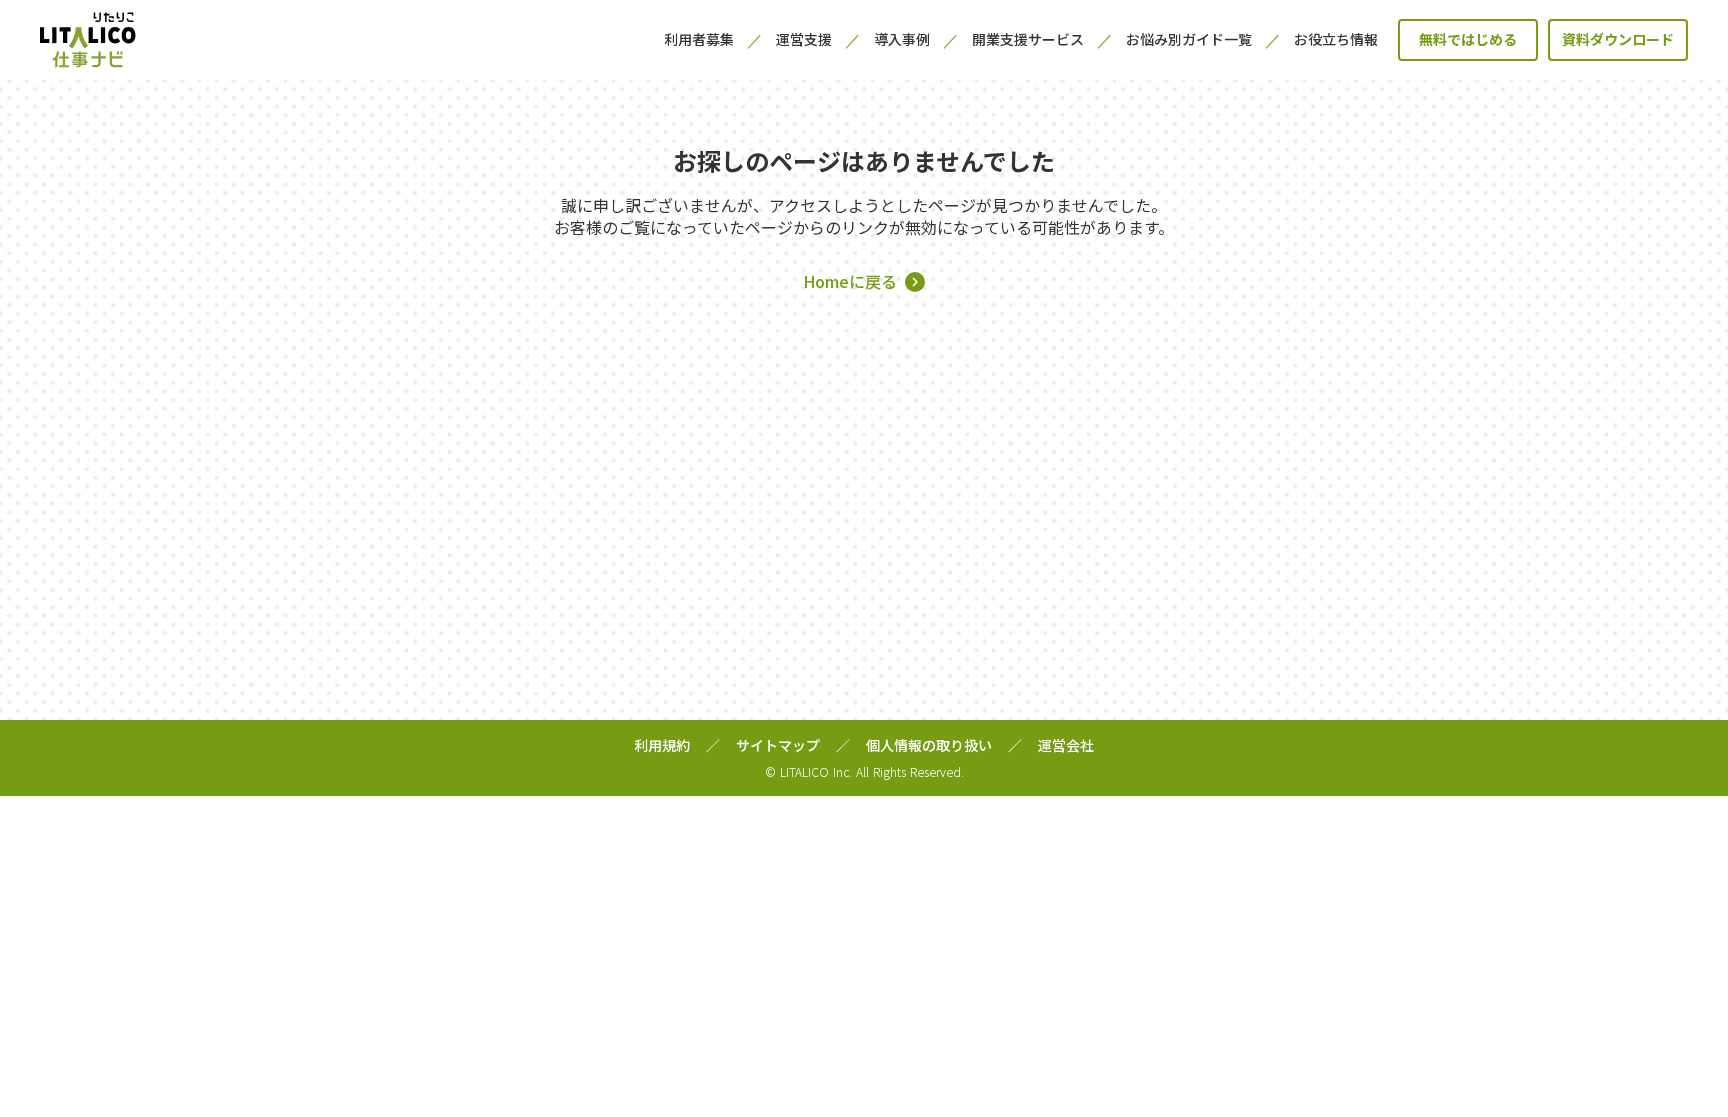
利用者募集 (699, 39)
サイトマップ (778, 745)
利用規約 (662, 745)
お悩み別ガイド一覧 (1189, 39)
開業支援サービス (1028, 39)
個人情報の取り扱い (929, 745)
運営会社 (1066, 745)
